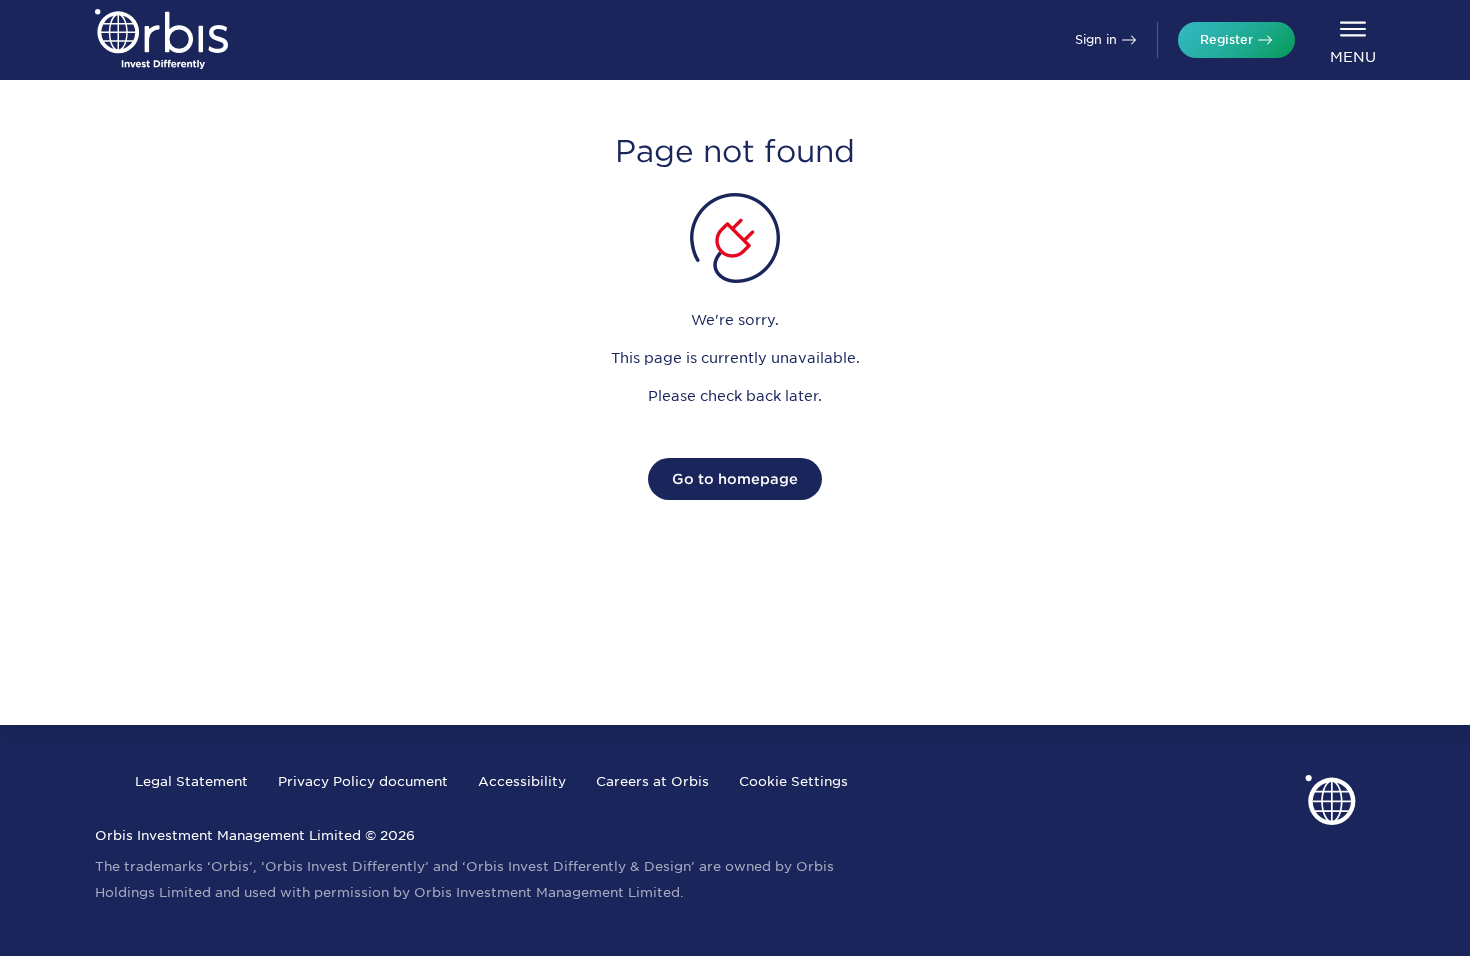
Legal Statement (191, 781)
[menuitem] (1352, 40)
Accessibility (522, 781)
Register (1226, 39)
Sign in (1096, 39)
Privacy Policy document (363, 781)
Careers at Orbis (652, 781)
